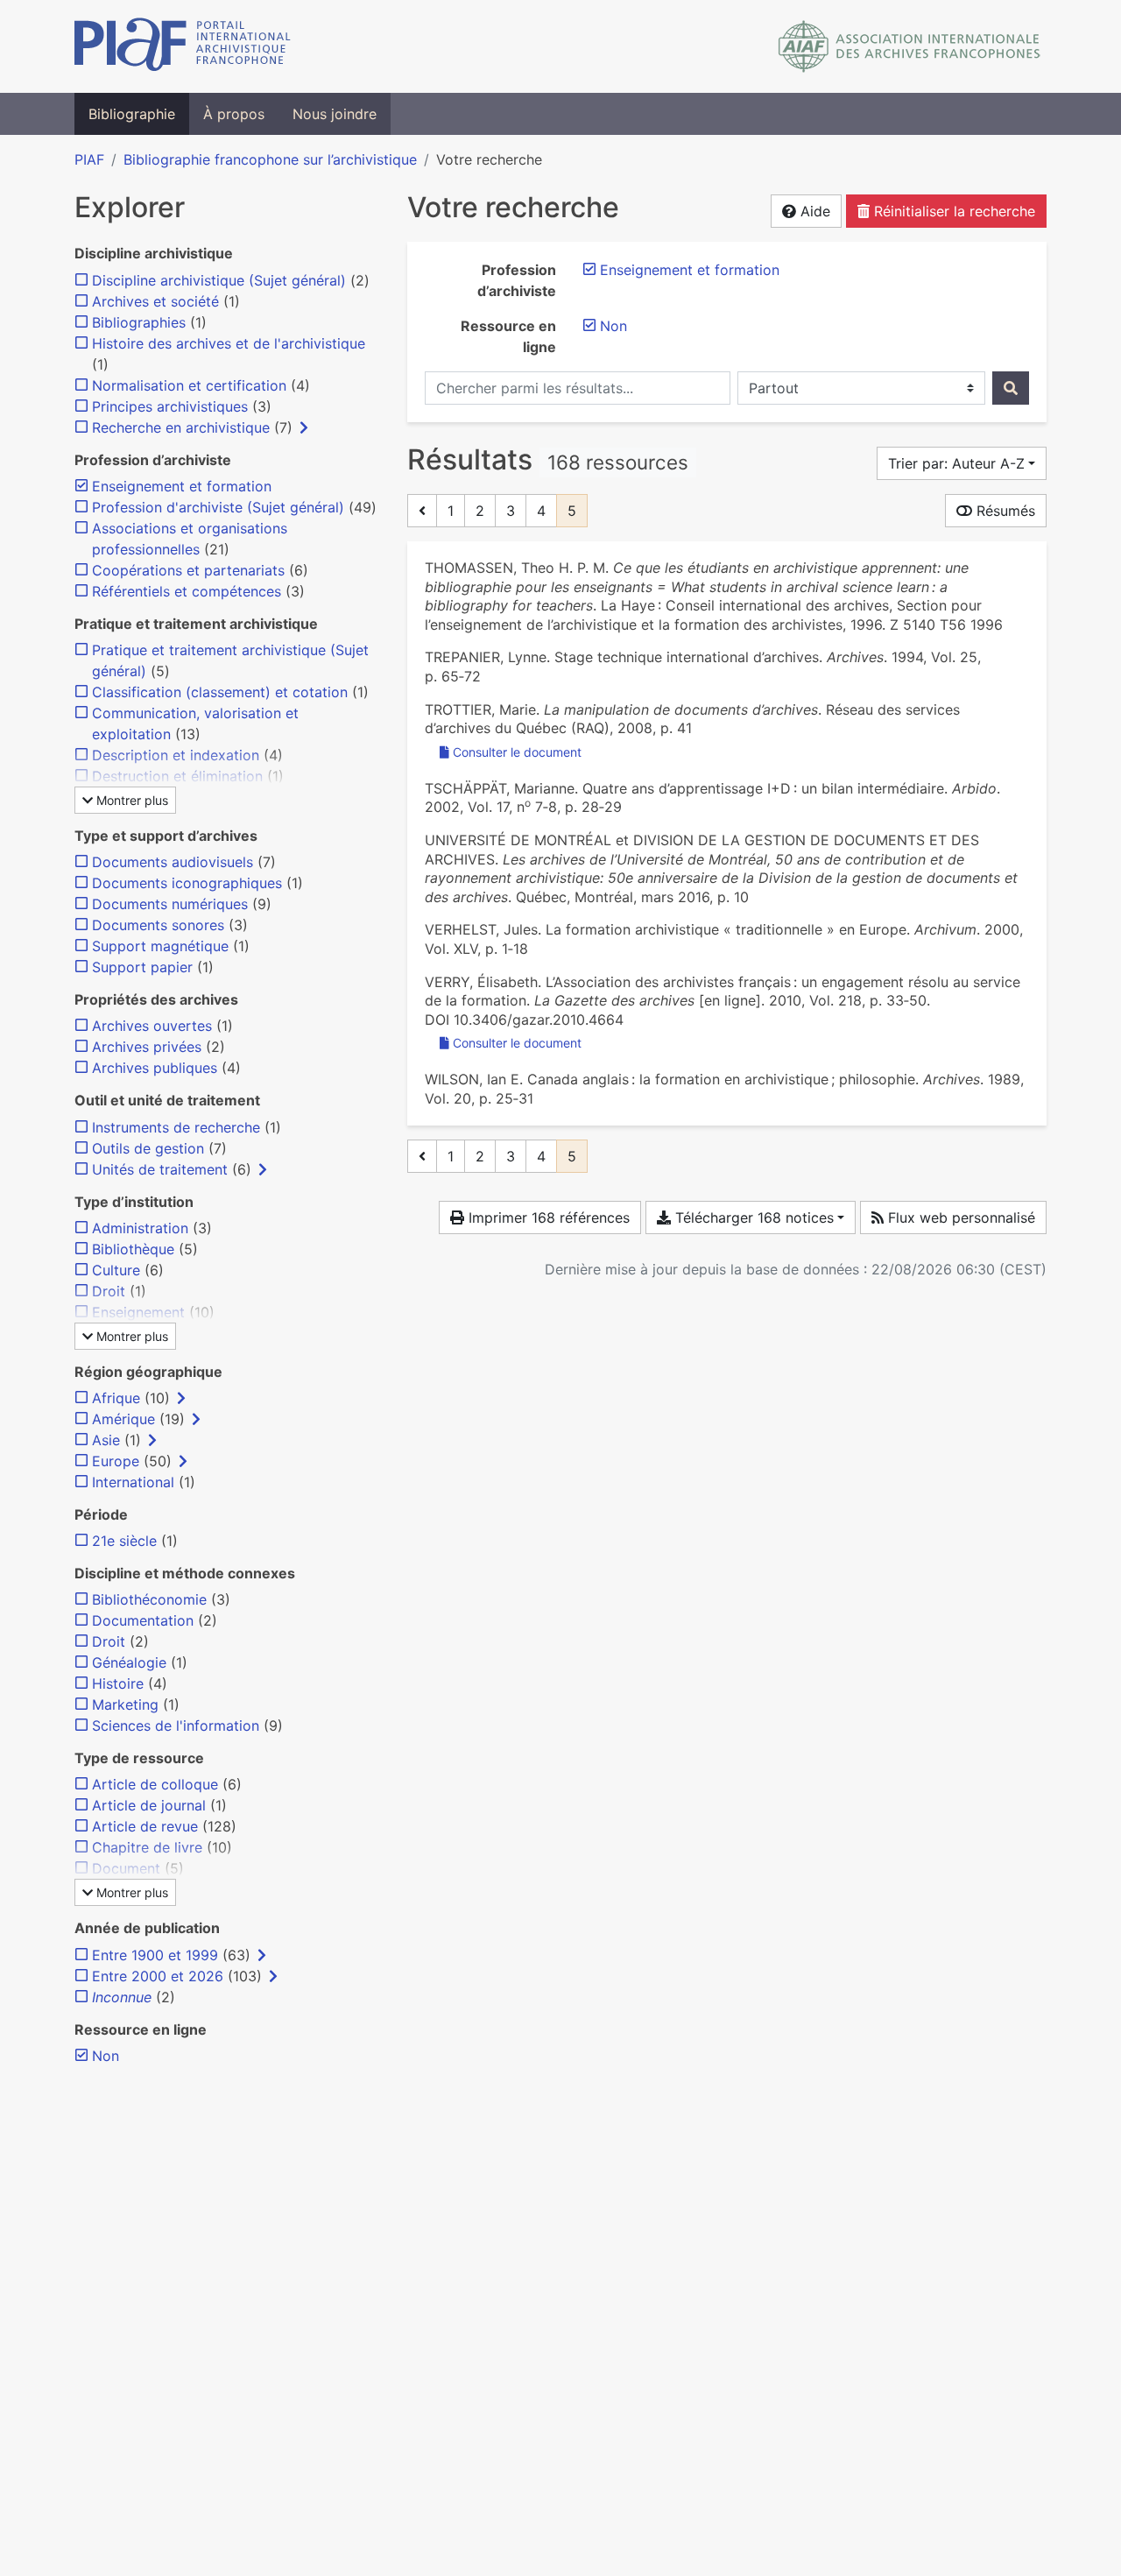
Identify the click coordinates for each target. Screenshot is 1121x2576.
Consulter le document (517, 752)
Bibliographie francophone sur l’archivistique (270, 159)
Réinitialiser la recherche (952, 211)
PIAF (89, 159)
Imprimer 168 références (547, 1217)
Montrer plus (130, 800)
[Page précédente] (422, 511)
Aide (813, 211)
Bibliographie (132, 114)
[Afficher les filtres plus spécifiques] (304, 427)
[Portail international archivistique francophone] (183, 46)
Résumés (1004, 511)
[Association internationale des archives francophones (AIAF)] (909, 46)
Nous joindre (335, 114)
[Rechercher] (1011, 388)
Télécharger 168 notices (752, 1217)
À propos (234, 114)
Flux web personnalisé (959, 1217)
